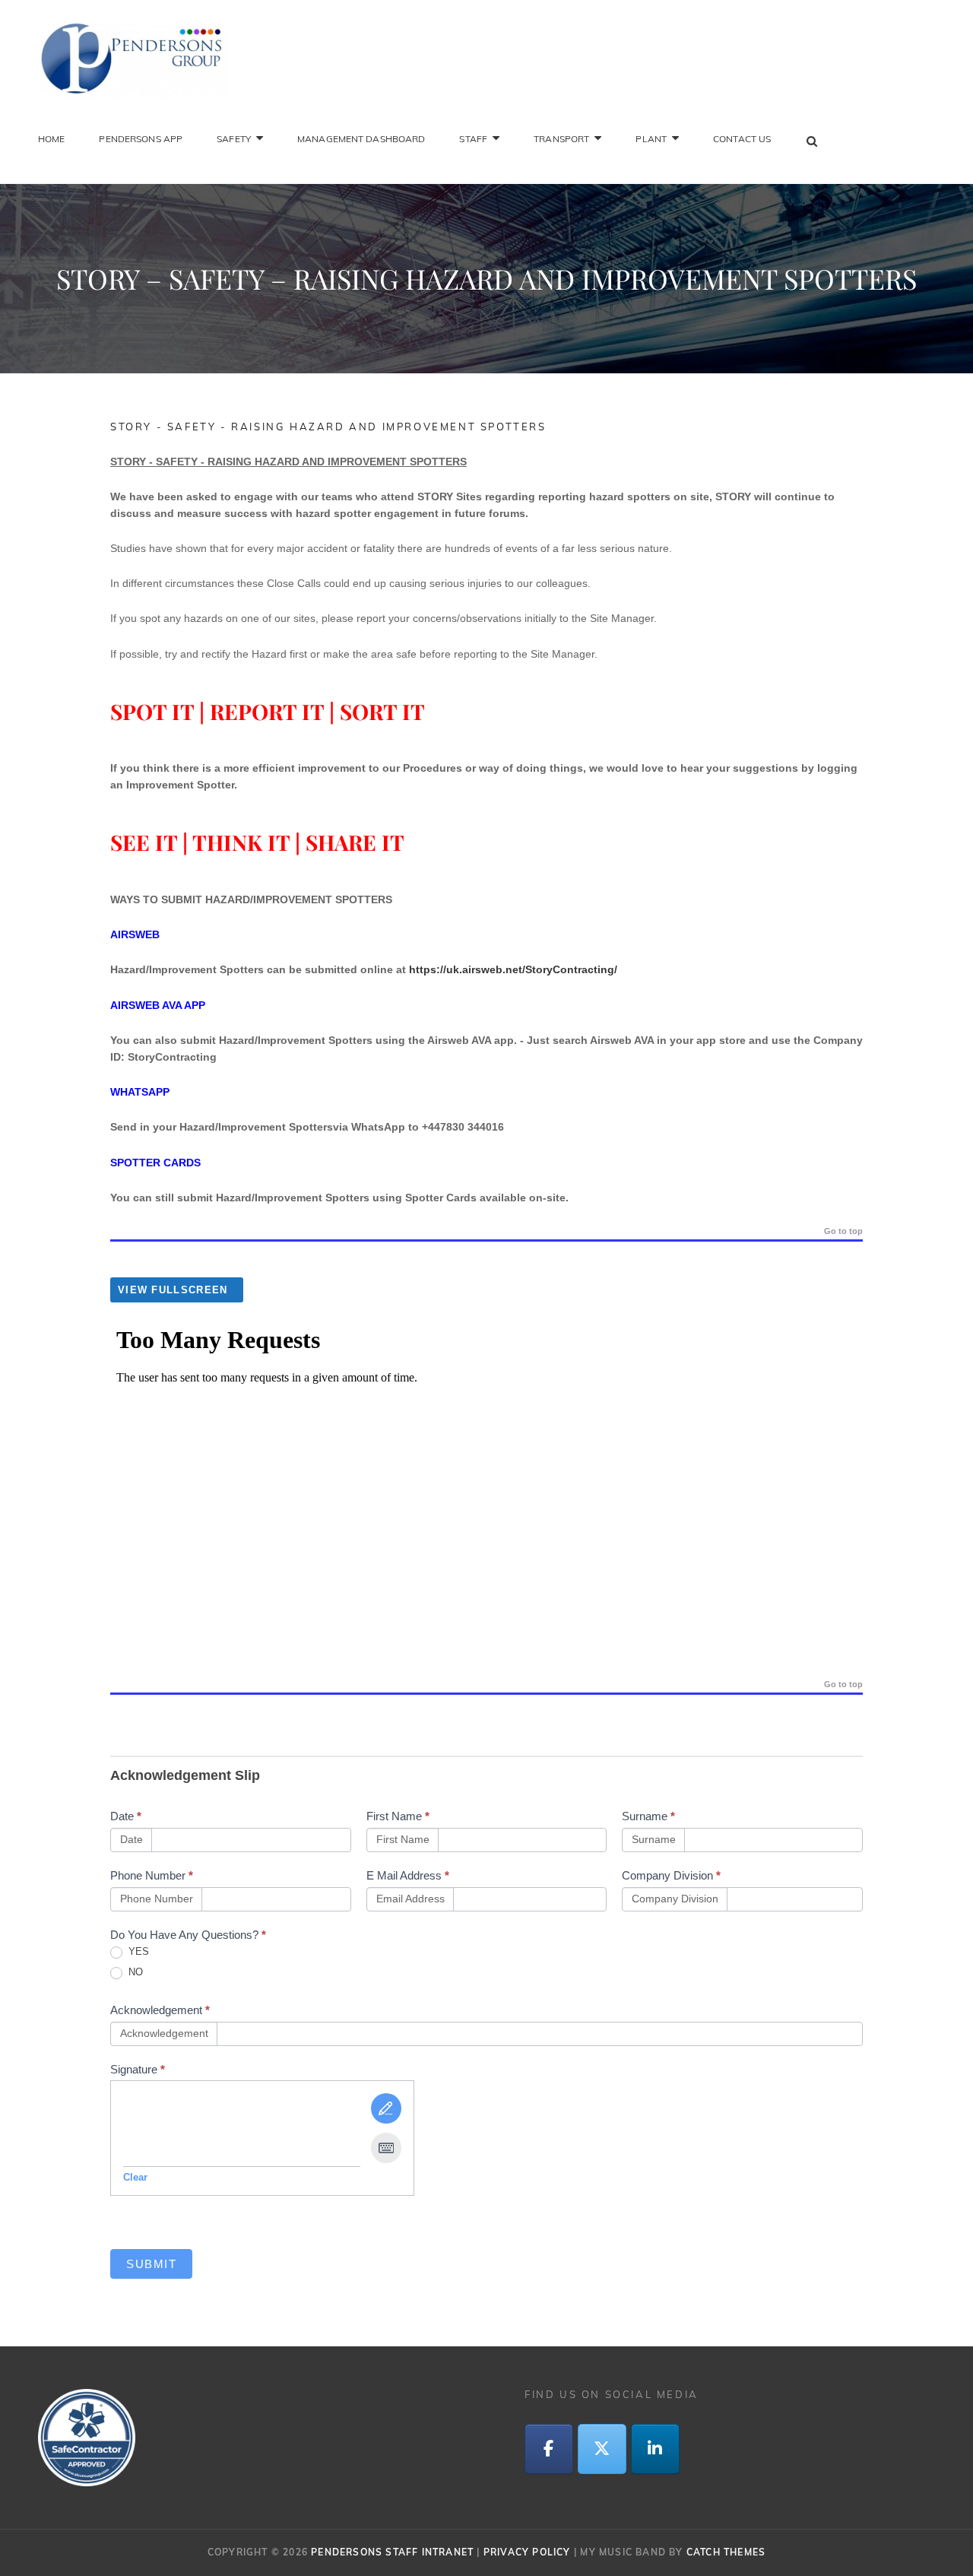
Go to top (843, 1231)
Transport (561, 139)
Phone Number (152, 1875)
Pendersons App (141, 139)
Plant (651, 139)
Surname (648, 1816)
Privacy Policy (527, 2552)
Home (51, 139)
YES (137, 1951)
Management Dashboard (361, 139)
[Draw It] (386, 2108)
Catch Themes (726, 2552)
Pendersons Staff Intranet (392, 2552)
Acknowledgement (160, 2010)
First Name (398, 1816)
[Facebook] (549, 2449)
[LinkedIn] (655, 2449)
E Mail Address (408, 1875)
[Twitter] (602, 2449)
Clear (135, 2177)
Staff (473, 139)
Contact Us (742, 139)
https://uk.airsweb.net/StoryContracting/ (513, 969)
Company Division (671, 1875)
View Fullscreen (173, 1290)
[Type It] (386, 2148)
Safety (234, 139)
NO (134, 1972)
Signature (138, 2069)
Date (126, 1816)
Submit (151, 2264)
